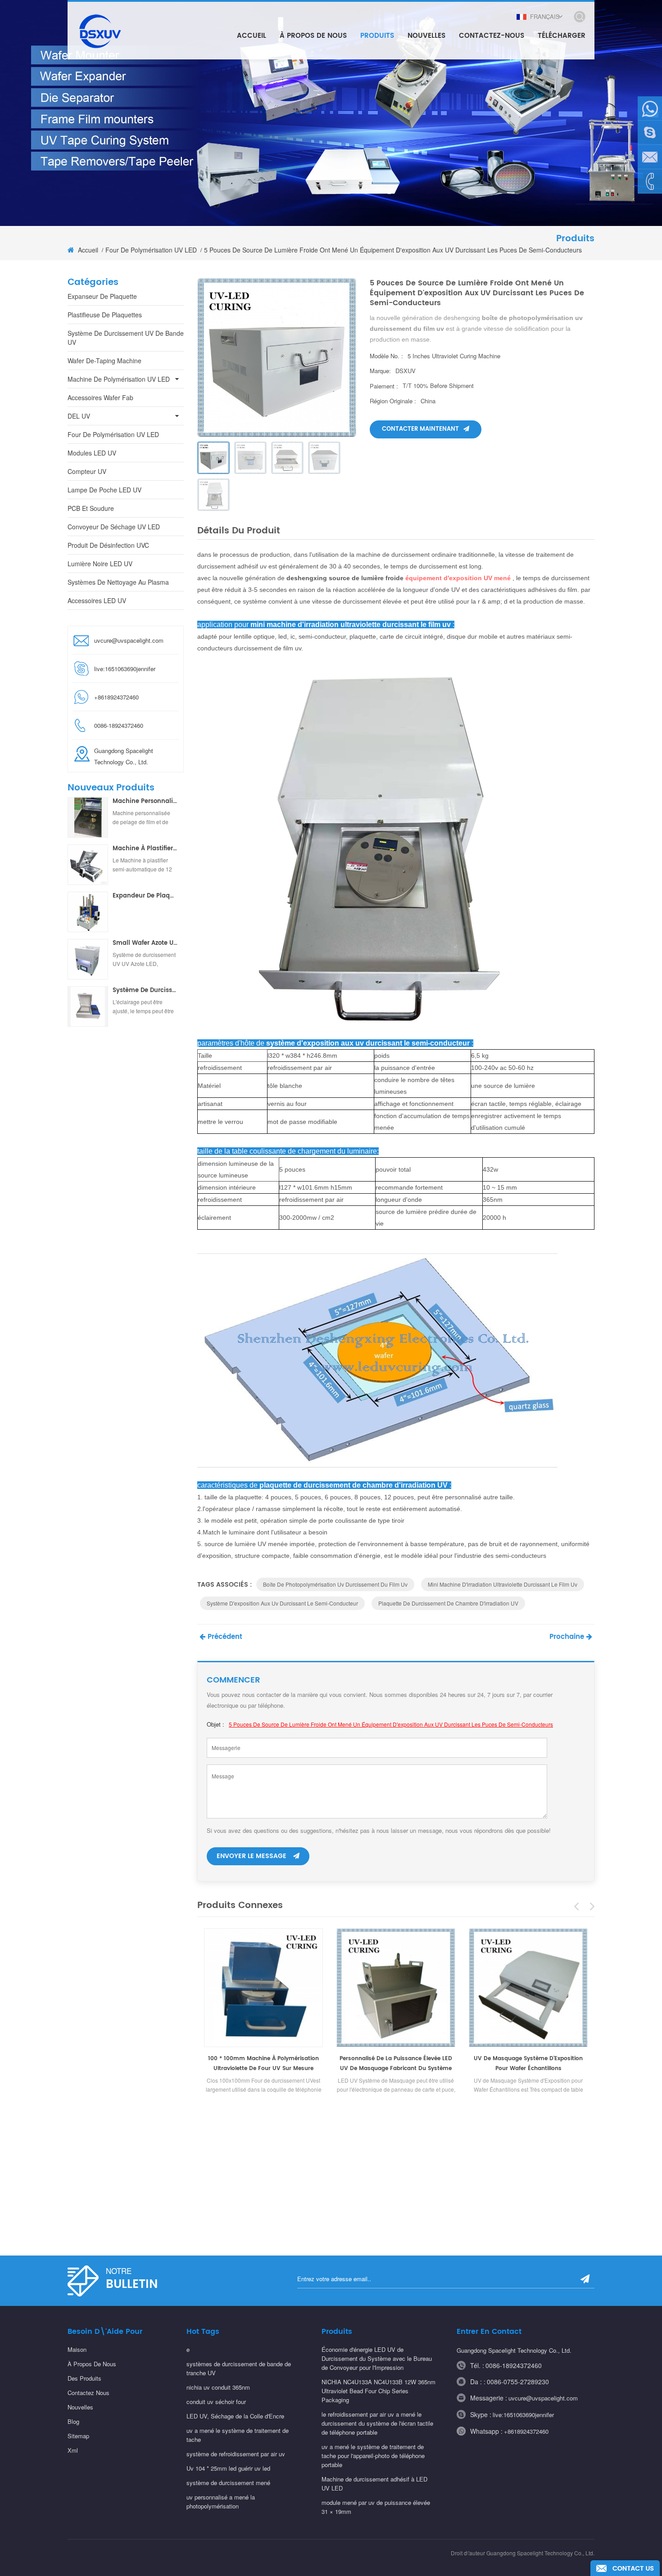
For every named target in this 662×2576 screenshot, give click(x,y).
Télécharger (562, 36)
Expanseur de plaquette (102, 296)
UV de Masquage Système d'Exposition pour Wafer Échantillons (528, 2064)
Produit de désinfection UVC (108, 545)
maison (77, 2349)
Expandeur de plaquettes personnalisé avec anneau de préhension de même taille (145, 896)
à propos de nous (92, 2364)
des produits (84, 2378)
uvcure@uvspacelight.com (129, 640)
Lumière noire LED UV (100, 564)
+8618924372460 (526, 2431)
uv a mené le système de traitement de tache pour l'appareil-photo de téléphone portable (373, 2456)
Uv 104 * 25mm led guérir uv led (228, 2468)
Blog (73, 2421)
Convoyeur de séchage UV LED (114, 527)
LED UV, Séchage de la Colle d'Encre (235, 2416)
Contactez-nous (492, 36)
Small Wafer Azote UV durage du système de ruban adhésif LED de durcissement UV (145, 943)
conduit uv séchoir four (216, 2402)
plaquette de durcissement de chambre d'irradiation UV (448, 1603)
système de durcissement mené (228, 2483)
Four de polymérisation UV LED (151, 250)
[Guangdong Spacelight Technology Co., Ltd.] (99, 31)
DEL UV (79, 416)
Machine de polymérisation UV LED (119, 379)
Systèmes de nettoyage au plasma (118, 582)
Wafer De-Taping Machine (104, 361)
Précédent (225, 1637)
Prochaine (567, 1637)
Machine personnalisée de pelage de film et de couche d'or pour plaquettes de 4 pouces (145, 802)
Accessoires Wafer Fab (100, 397)
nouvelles (426, 36)
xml (73, 2450)
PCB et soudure (91, 508)
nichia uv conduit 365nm (218, 2387)
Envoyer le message (252, 1856)
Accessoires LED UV (97, 600)
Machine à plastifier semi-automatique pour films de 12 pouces (145, 849)
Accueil (252, 36)
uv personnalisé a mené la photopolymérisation (221, 2502)
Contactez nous (88, 2393)
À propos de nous (313, 36)
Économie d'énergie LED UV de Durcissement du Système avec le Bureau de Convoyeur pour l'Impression (377, 2358)
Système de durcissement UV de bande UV (126, 338)
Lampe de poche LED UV (104, 490)
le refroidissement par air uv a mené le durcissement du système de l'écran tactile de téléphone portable (377, 2423)
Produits (377, 36)
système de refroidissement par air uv (236, 2454)
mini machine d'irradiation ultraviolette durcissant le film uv (503, 1584)
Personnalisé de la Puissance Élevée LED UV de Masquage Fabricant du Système (396, 2064)
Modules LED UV (92, 453)
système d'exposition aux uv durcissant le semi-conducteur (282, 1603)
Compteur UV (87, 471)
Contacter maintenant (420, 429)
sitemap (78, 2436)
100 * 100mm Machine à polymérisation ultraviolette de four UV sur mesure (263, 2064)
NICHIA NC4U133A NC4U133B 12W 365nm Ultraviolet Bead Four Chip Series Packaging (379, 2391)
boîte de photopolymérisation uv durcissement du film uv (335, 1584)
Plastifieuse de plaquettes (105, 315)
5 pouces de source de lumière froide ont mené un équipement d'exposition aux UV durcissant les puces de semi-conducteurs (391, 1724)
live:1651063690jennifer (125, 669)
